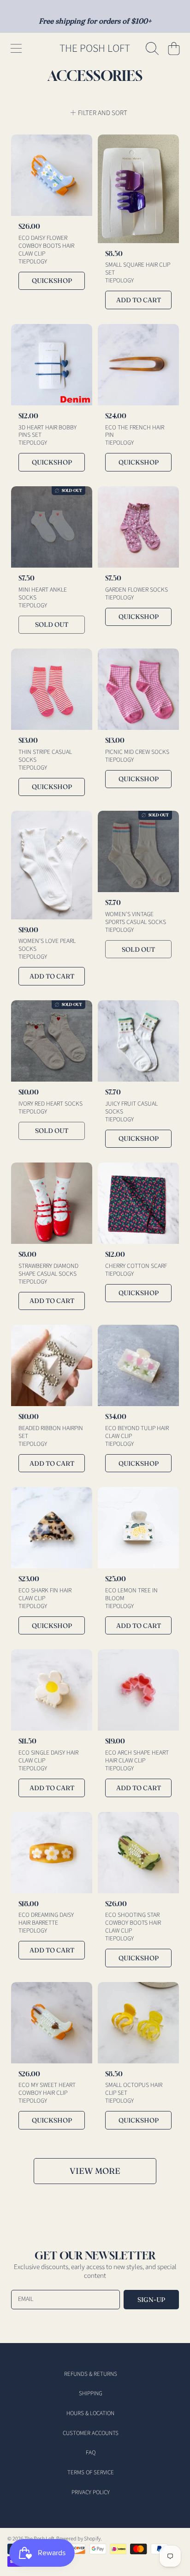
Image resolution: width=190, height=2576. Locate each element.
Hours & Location (90, 2413)
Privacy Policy (91, 2492)
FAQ (91, 2453)
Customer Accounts (91, 2433)
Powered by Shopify (78, 2539)
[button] (16, 49)
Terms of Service (91, 2472)
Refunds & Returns (91, 2374)
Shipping (91, 2393)
